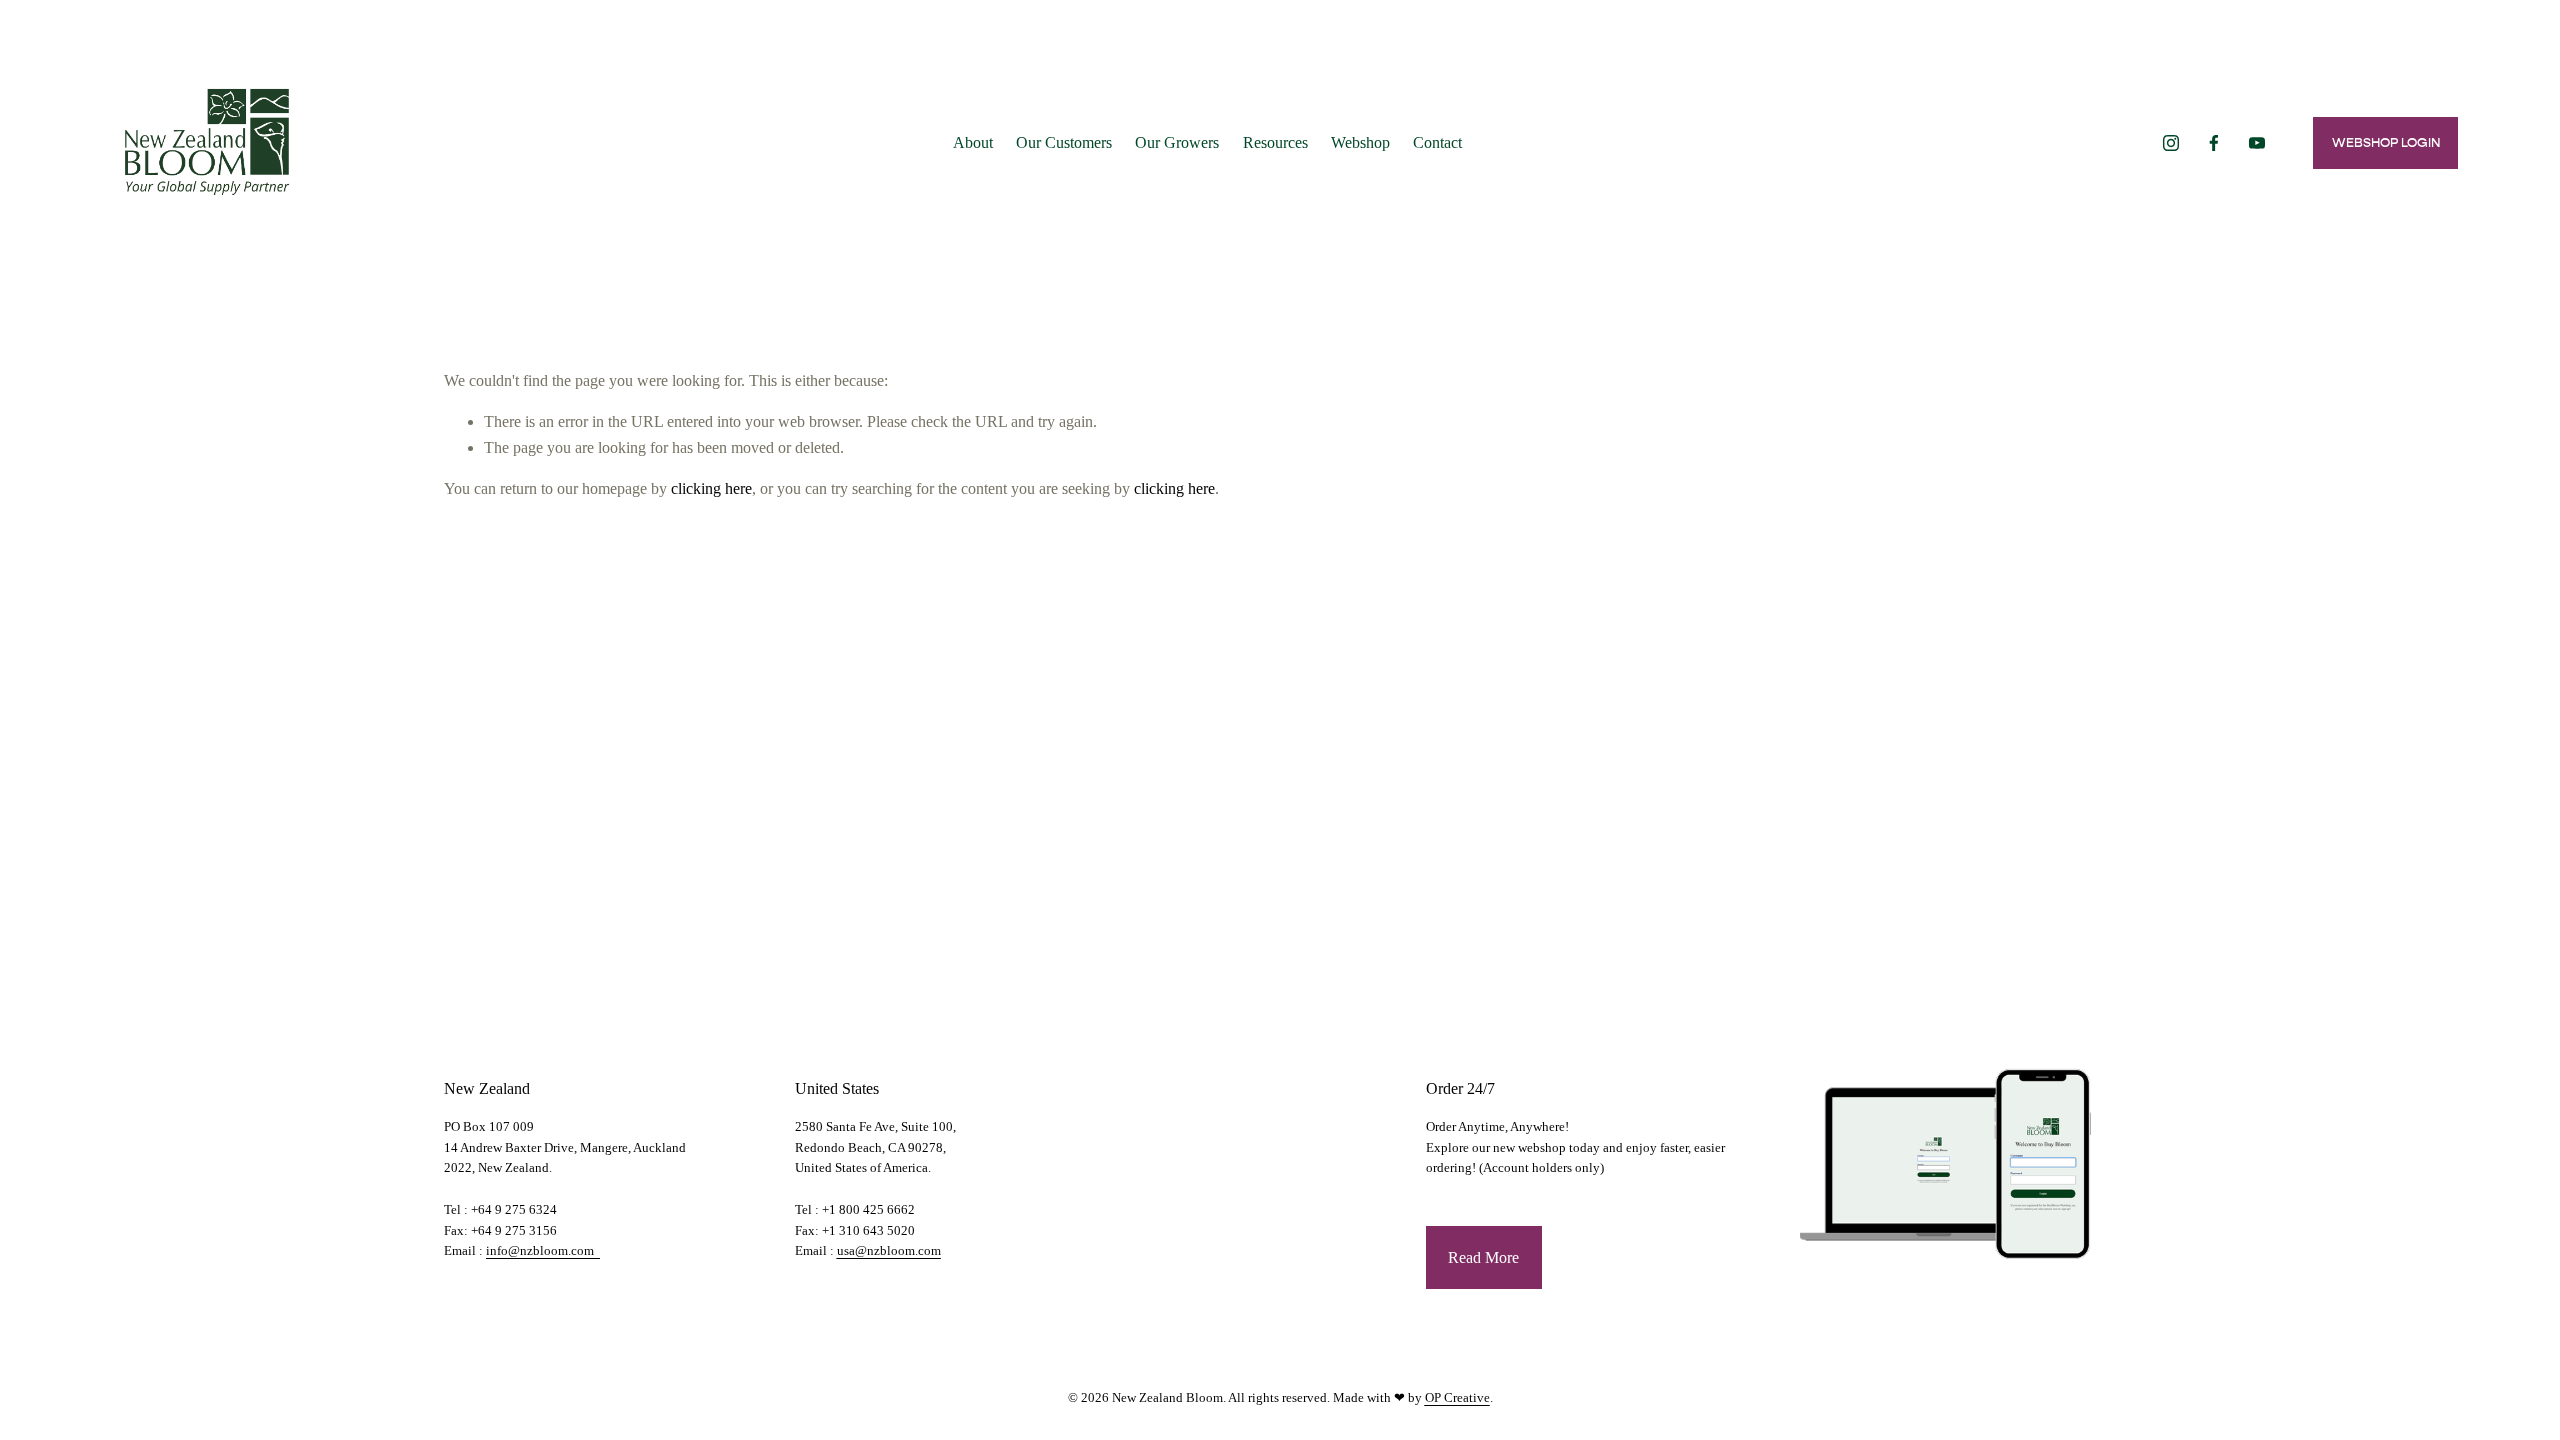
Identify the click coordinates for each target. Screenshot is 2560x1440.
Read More (1483, 1257)
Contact (1437, 142)
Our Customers (1064, 142)
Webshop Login (2386, 142)
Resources (1275, 142)
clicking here (711, 488)
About (973, 142)
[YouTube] (2257, 143)
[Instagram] (2171, 143)
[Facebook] (2214, 143)
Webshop (1360, 142)
